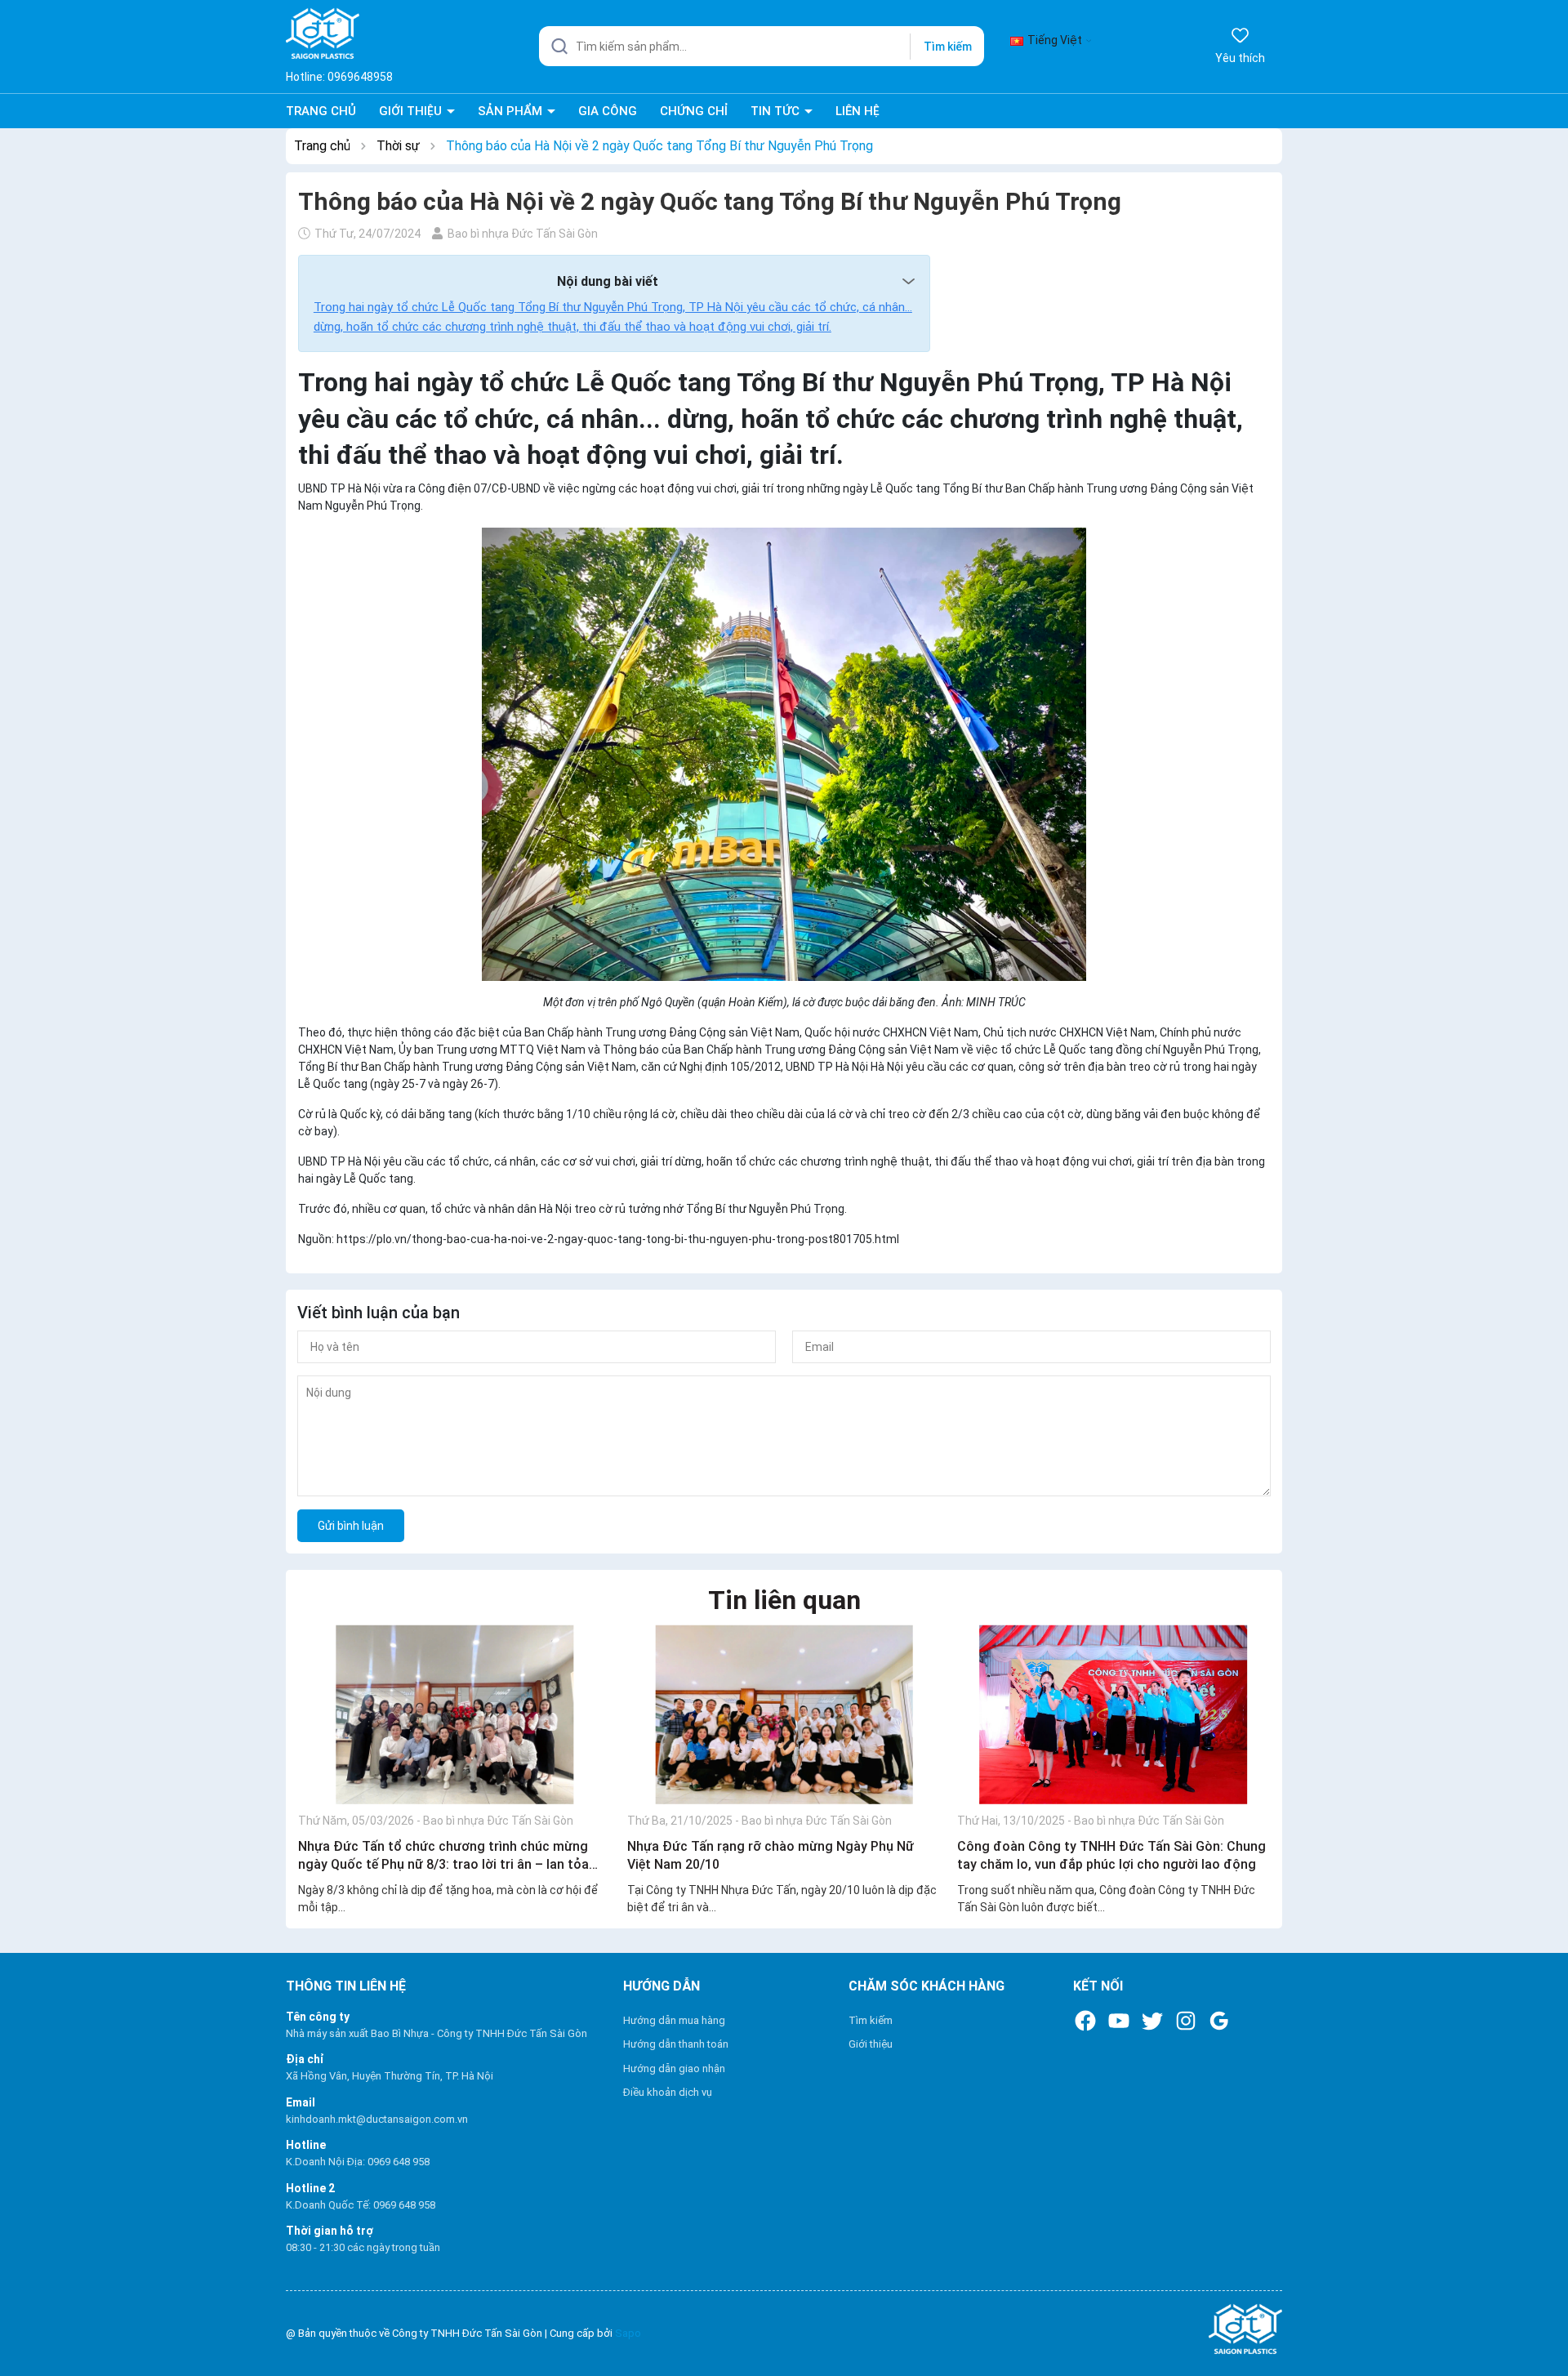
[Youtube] (1119, 2021)
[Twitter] (1152, 2021)
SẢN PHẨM (512, 111)
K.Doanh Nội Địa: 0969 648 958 (358, 2162)
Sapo (628, 2333)
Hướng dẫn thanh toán (676, 2044)
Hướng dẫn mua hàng (674, 2020)
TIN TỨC (777, 111)
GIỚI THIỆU (412, 111)
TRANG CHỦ (321, 111)
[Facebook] (1085, 2021)
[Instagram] (1186, 2021)
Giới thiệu (871, 2044)
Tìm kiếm (948, 47)
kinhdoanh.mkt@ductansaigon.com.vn (377, 2119)
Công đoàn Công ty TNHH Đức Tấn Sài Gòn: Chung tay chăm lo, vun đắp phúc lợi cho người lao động (1111, 1855)
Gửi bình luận (351, 1526)
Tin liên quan (784, 1600)
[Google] (1219, 2021)
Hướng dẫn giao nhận (674, 2068)
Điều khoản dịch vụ (668, 2092)
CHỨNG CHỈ (694, 111)
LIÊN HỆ (857, 111)
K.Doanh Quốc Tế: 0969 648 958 (361, 2205)
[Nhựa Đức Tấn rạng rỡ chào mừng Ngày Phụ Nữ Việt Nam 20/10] (784, 1714)
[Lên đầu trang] (1540, 2325)
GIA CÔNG (608, 111)
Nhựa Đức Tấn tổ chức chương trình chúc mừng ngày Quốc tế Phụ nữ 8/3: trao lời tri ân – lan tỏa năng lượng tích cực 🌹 (443, 1857)
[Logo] (1122, 2330)
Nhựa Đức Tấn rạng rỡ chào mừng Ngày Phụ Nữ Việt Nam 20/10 (771, 1855)
